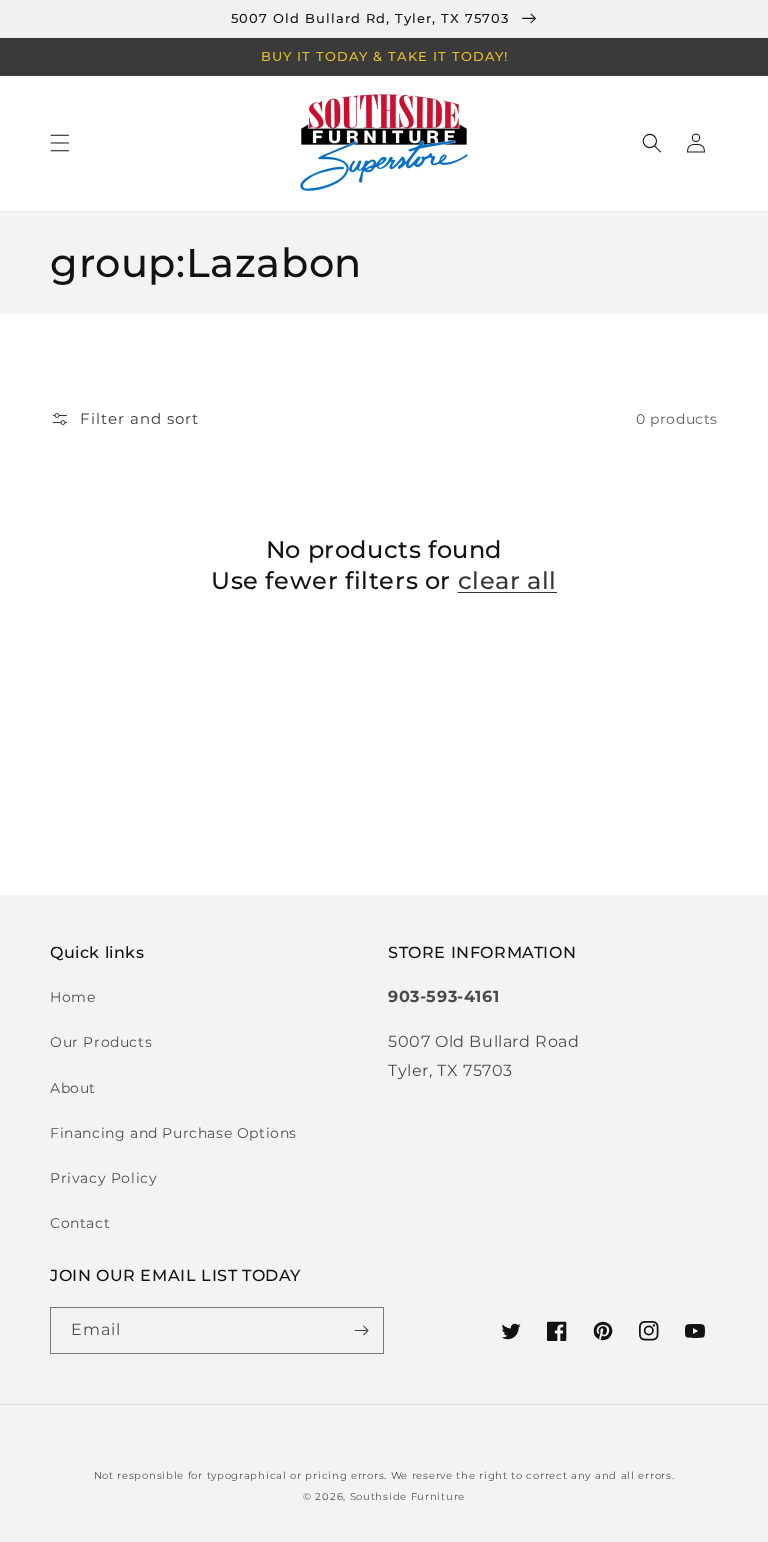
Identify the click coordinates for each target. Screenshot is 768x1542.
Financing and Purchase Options (173, 1133)
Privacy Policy (103, 1178)
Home (72, 997)
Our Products (101, 1042)
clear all (507, 580)
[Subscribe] (361, 1330)
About (73, 1088)
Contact (80, 1223)
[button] (60, 143)
